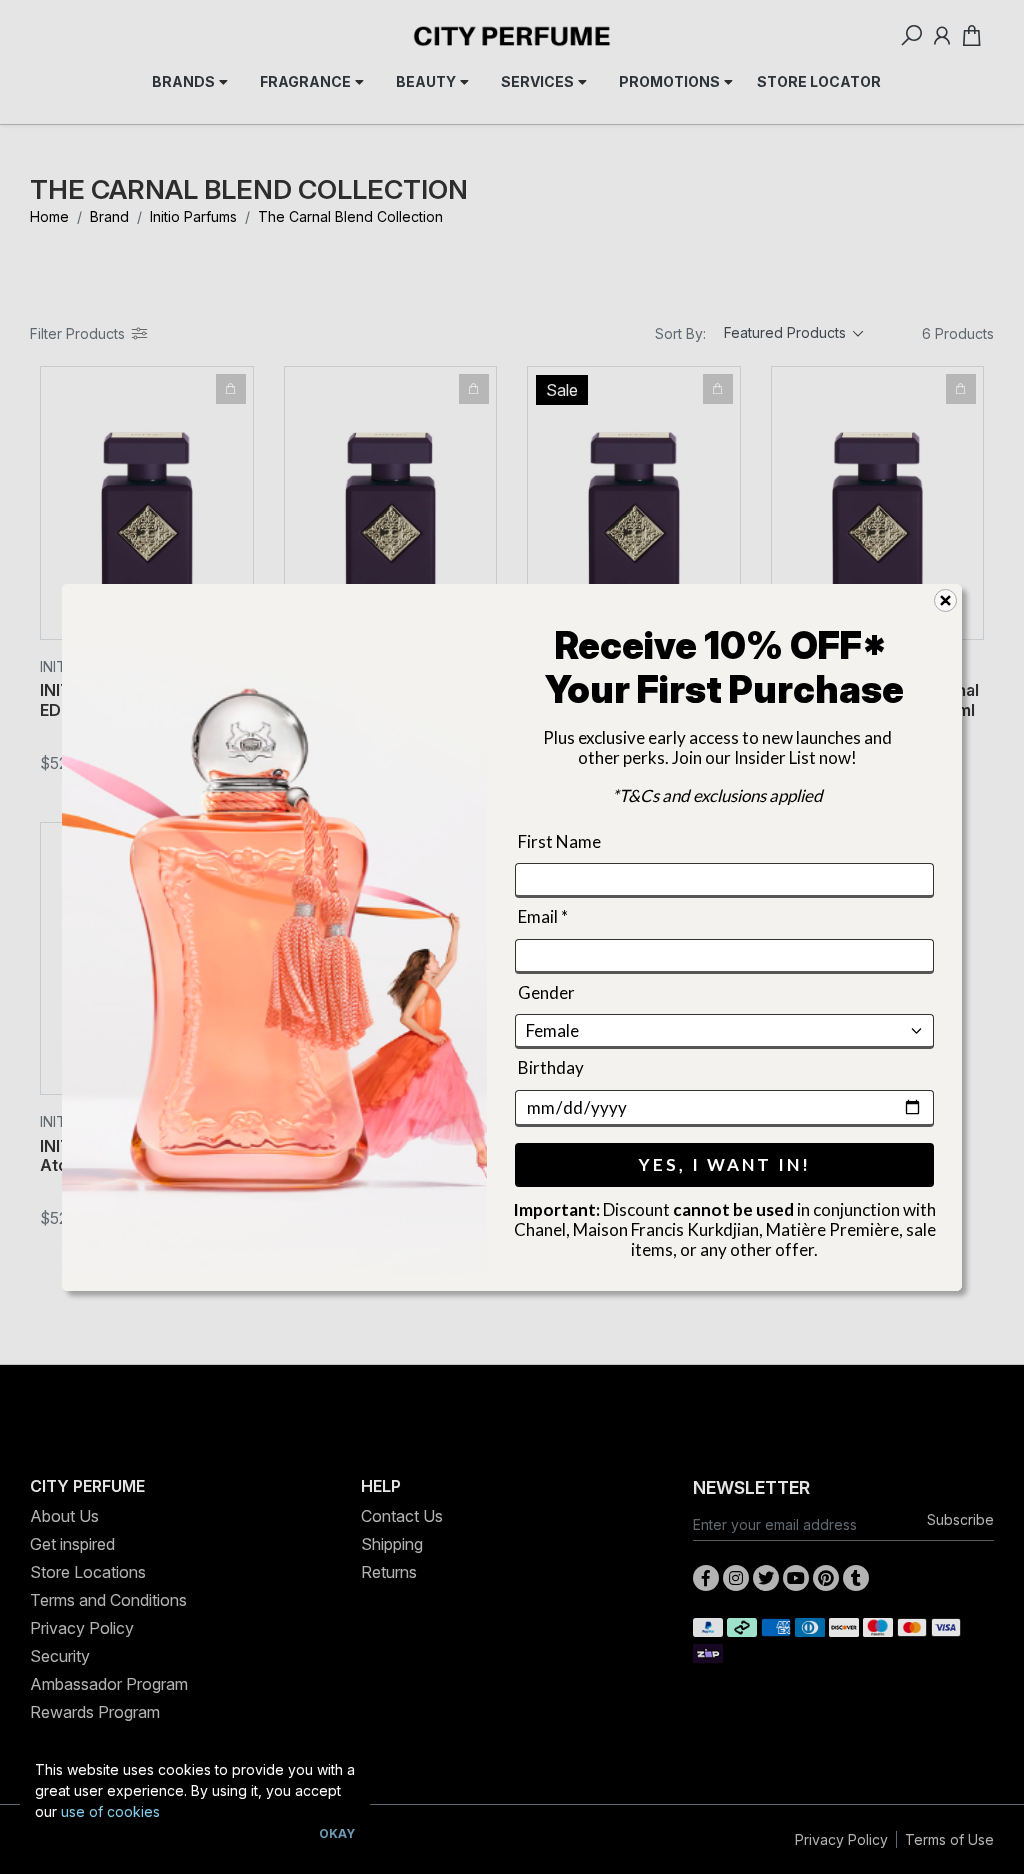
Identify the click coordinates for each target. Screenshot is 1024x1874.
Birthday (551, 1067)
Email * (543, 916)
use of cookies (110, 1811)
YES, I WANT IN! (725, 1163)
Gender (546, 991)
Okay (337, 1833)
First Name (559, 841)
